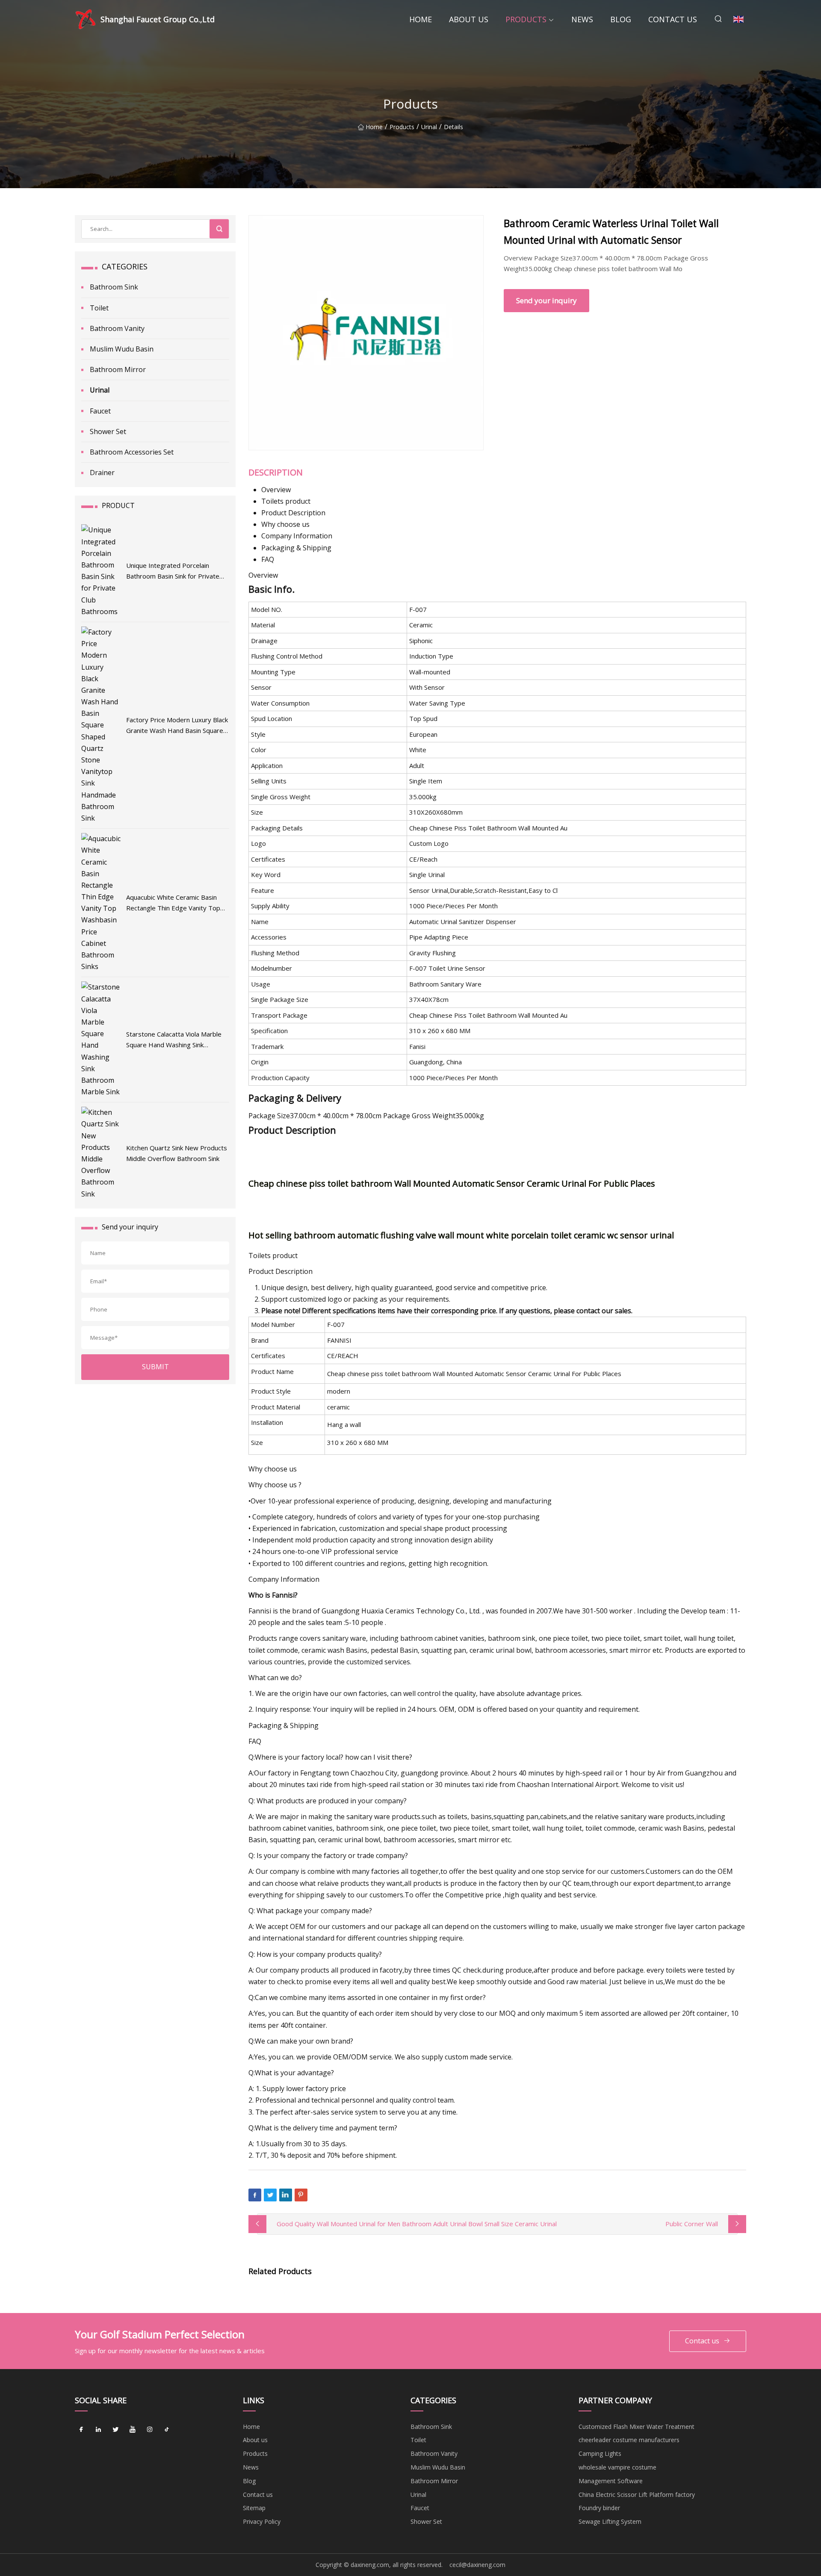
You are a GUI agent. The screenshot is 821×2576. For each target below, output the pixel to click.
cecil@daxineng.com (477, 2565)
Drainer (102, 473)
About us (469, 19)
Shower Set (108, 431)
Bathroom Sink (114, 287)
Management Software (611, 2481)
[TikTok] (167, 2430)
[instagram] (150, 2430)
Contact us (673, 19)
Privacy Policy (262, 2521)
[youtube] (133, 2430)
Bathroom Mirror (118, 369)
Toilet (99, 308)
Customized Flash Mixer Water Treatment (636, 2427)
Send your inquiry (546, 300)
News (582, 19)
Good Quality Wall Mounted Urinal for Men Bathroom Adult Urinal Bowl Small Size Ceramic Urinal (417, 2224)
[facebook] (81, 2430)
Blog (621, 19)
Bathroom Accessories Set (132, 452)
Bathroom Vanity (117, 328)
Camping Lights (600, 2453)
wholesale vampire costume (617, 2467)
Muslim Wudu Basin (122, 349)
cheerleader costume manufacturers (629, 2440)
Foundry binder (599, 2508)
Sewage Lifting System (610, 2521)
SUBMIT (155, 1367)
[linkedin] (98, 2430)
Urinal (429, 127)
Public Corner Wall (692, 2224)
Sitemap (254, 2508)
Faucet (100, 411)
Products (526, 19)
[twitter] (115, 2430)
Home (421, 19)
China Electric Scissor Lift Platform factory (637, 2495)
